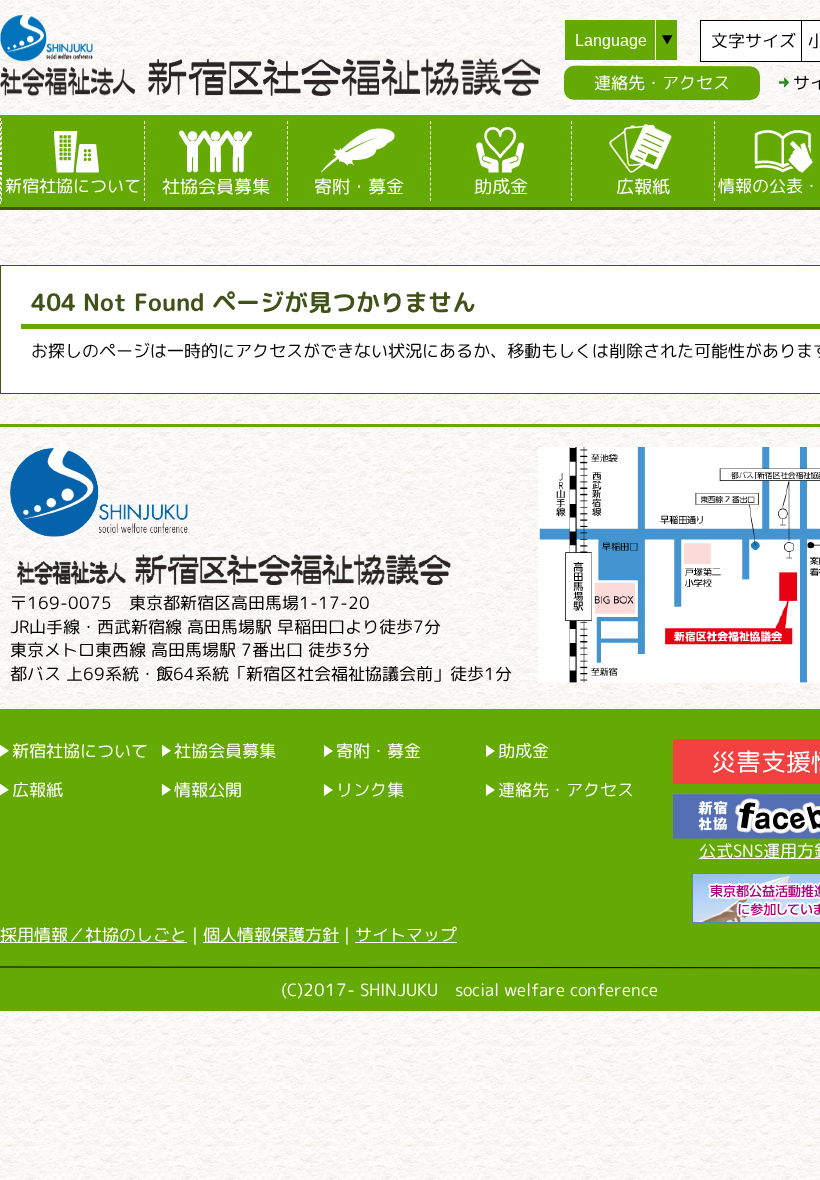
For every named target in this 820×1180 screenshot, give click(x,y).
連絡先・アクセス (662, 82)
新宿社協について (73, 185)
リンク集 (370, 789)
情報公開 (208, 789)
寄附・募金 (359, 186)
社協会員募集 (216, 186)
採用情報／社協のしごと (93, 934)
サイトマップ (406, 934)
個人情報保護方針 (271, 934)
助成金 (501, 186)
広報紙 (643, 186)
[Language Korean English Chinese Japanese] (632, 40)
